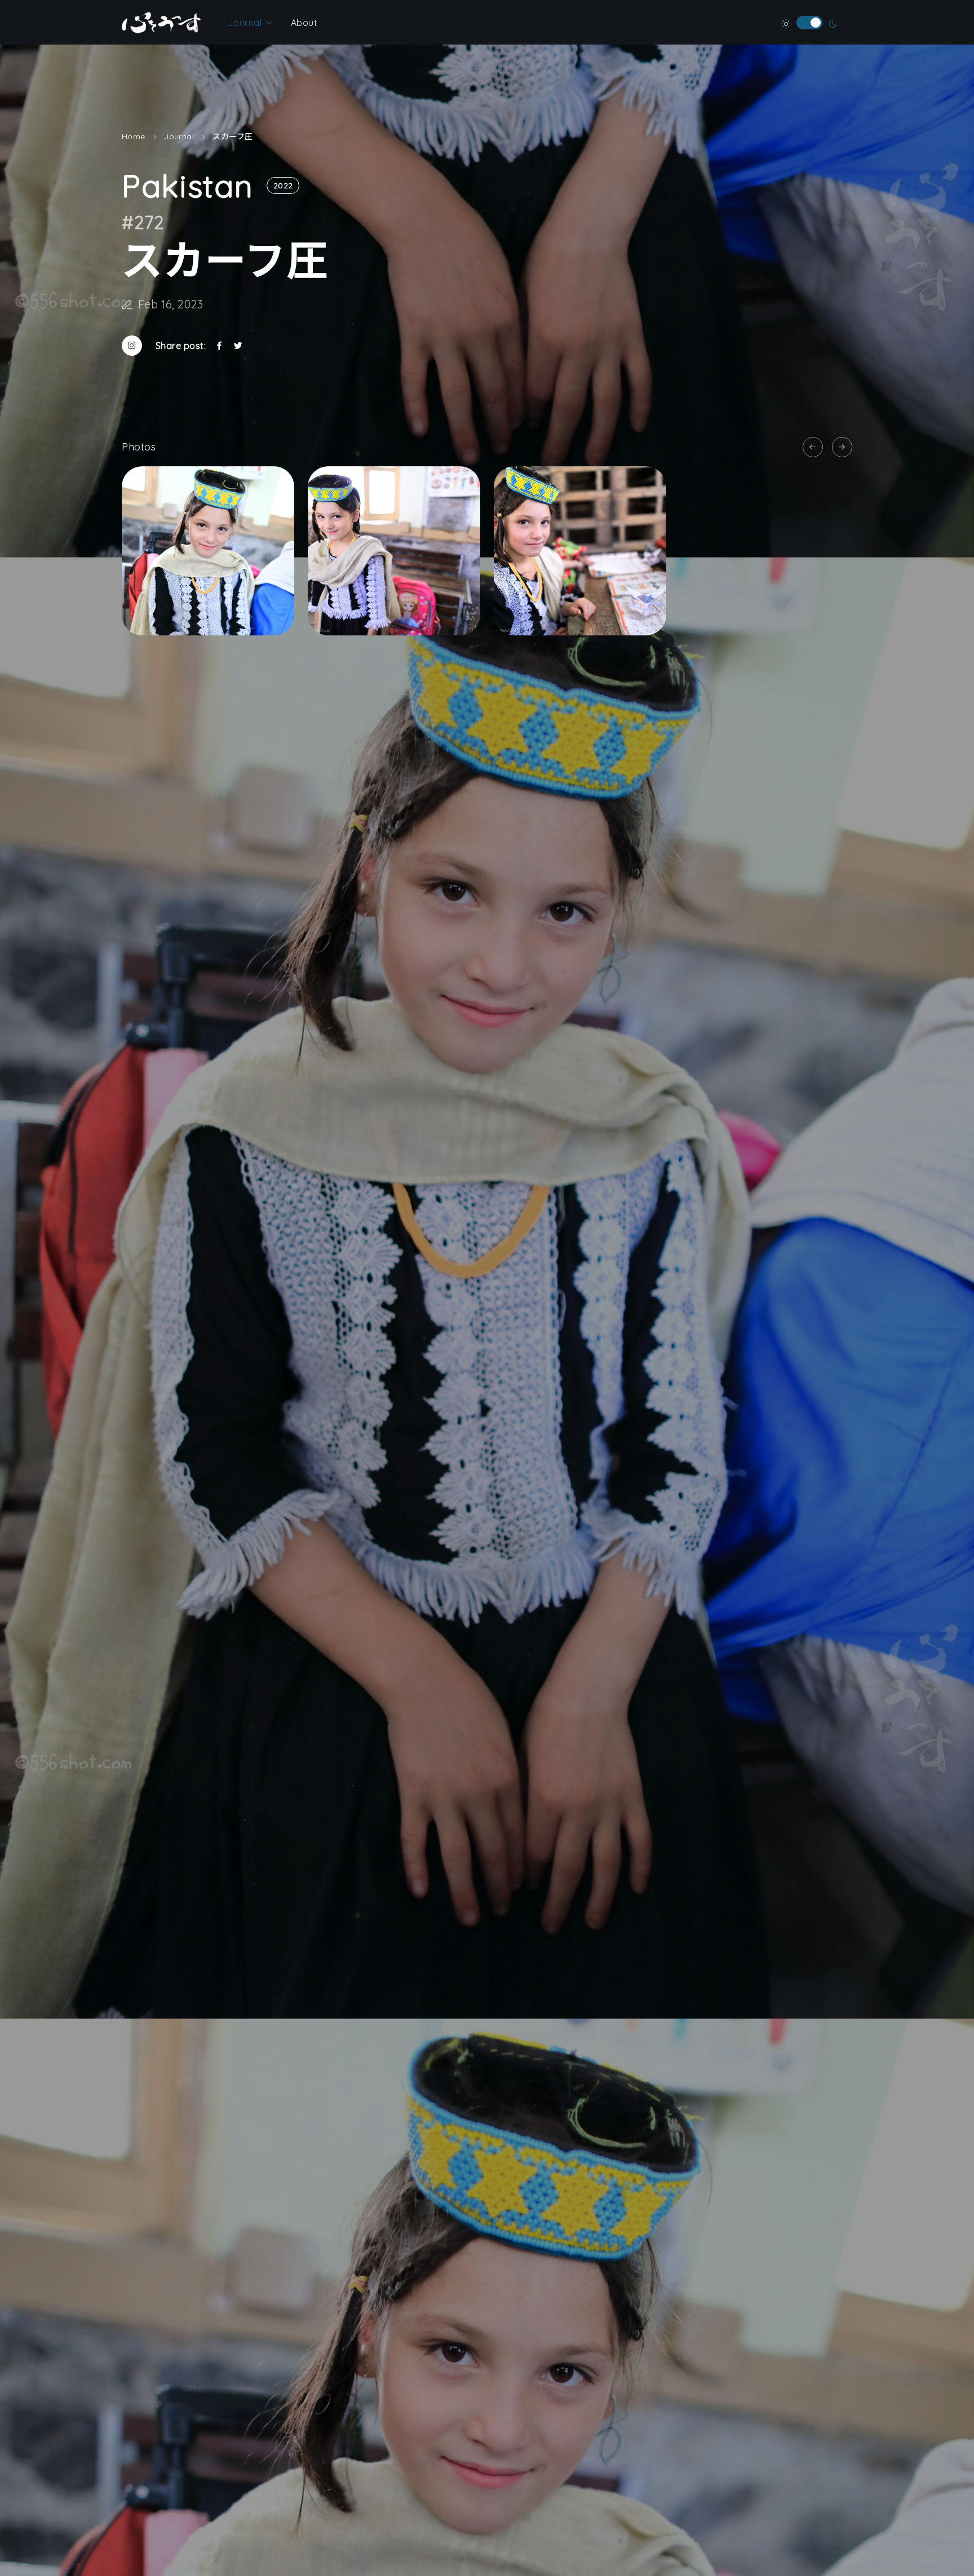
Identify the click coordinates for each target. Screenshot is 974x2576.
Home (134, 136)
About (304, 23)
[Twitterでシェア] (238, 346)
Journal (245, 23)
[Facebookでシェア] (219, 346)
